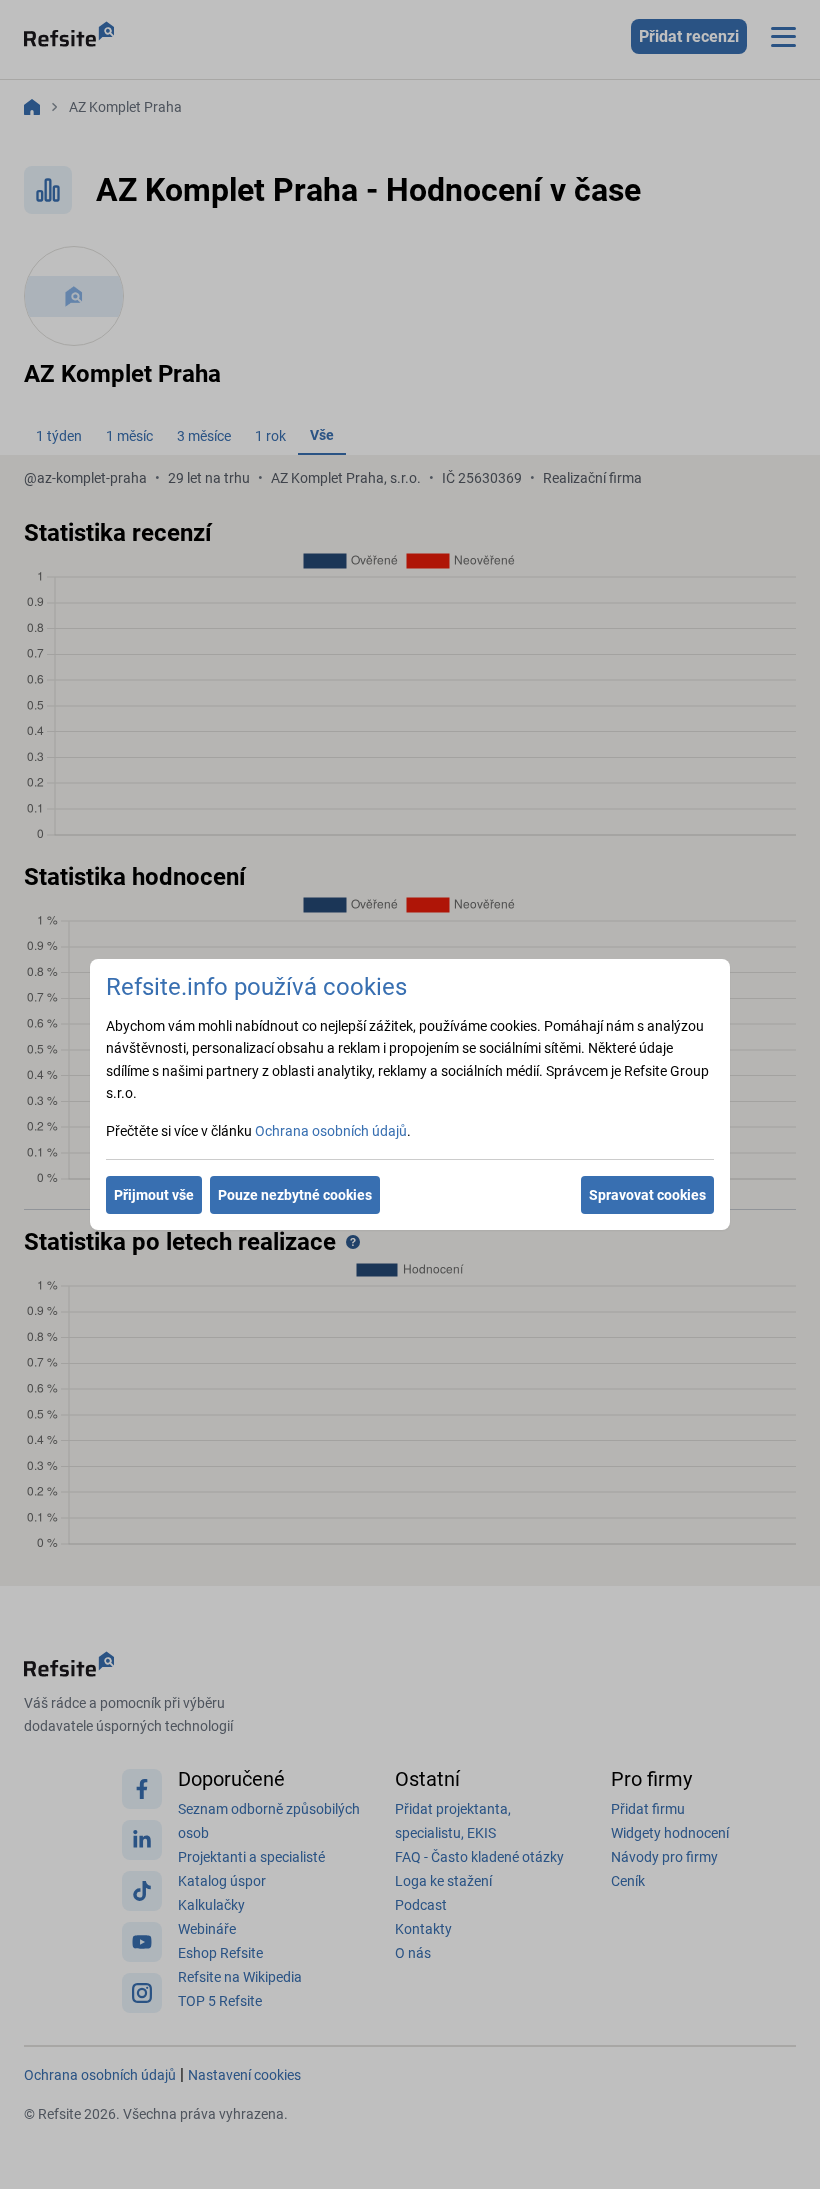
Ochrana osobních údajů (331, 1131)
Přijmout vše (154, 1195)
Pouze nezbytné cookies (295, 1195)
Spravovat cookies (647, 1195)
